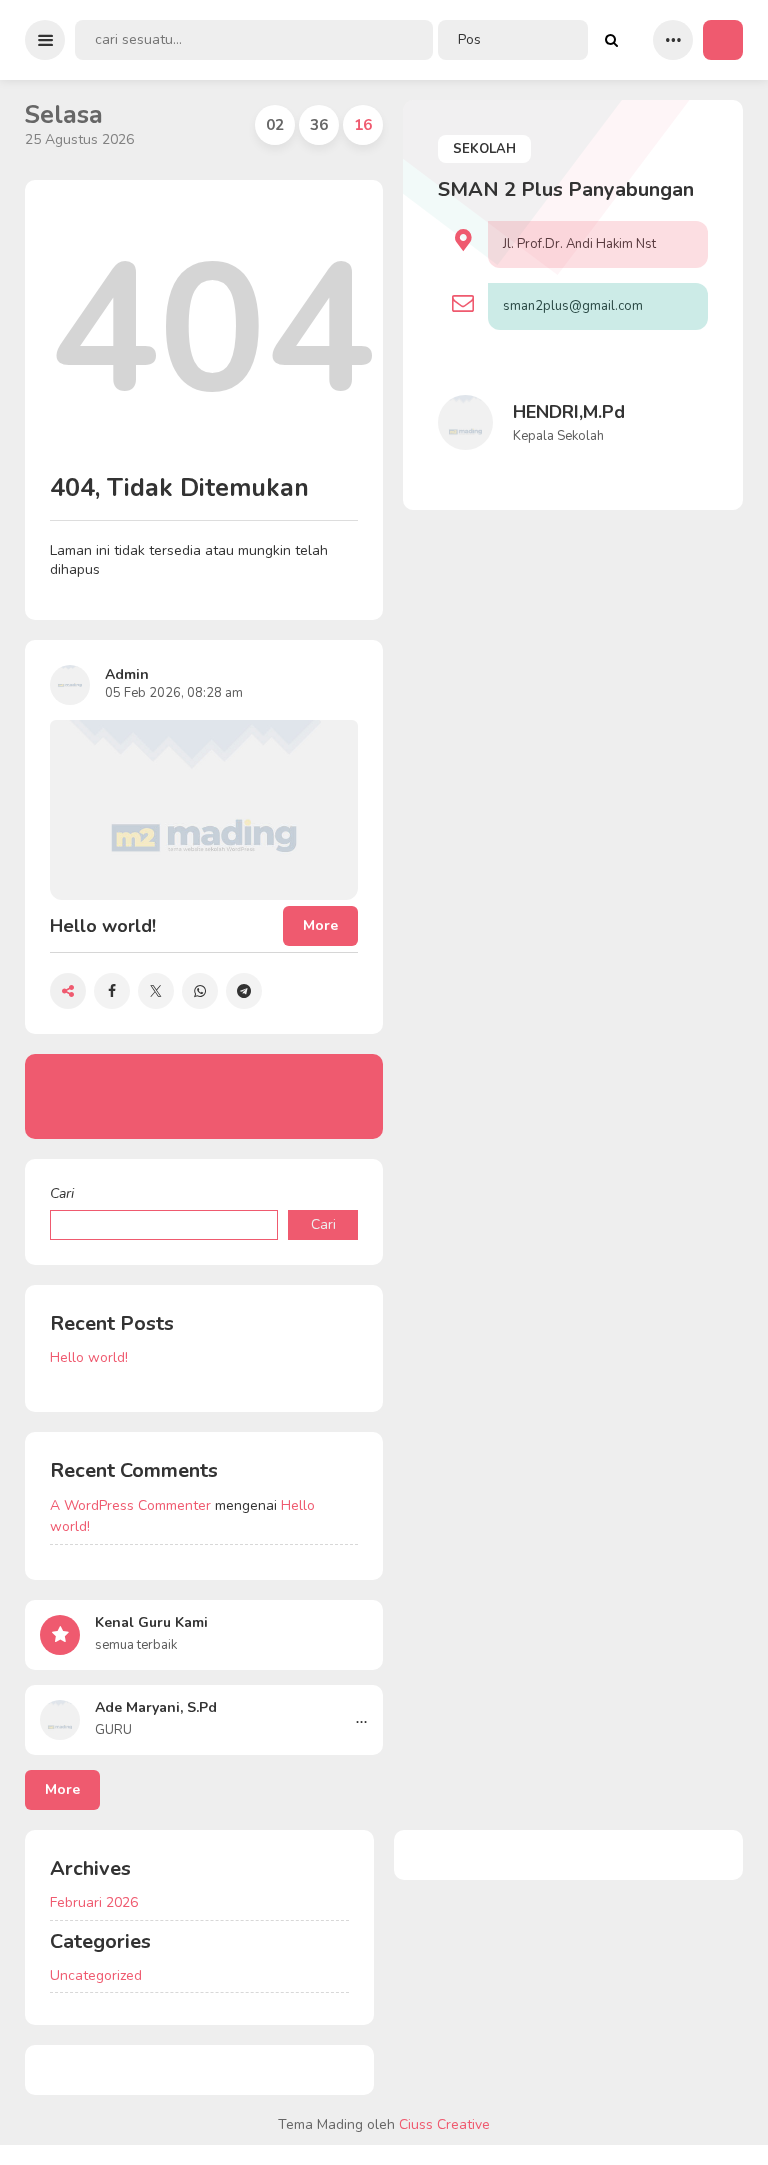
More (62, 1789)
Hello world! (89, 1357)
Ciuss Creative (444, 2124)
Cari (62, 1193)
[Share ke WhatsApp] (200, 991)
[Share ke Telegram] (244, 991)
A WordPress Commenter (130, 1505)
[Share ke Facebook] (112, 991)
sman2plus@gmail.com (573, 306)
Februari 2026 (94, 1902)
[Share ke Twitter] (156, 991)
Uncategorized (96, 1975)
